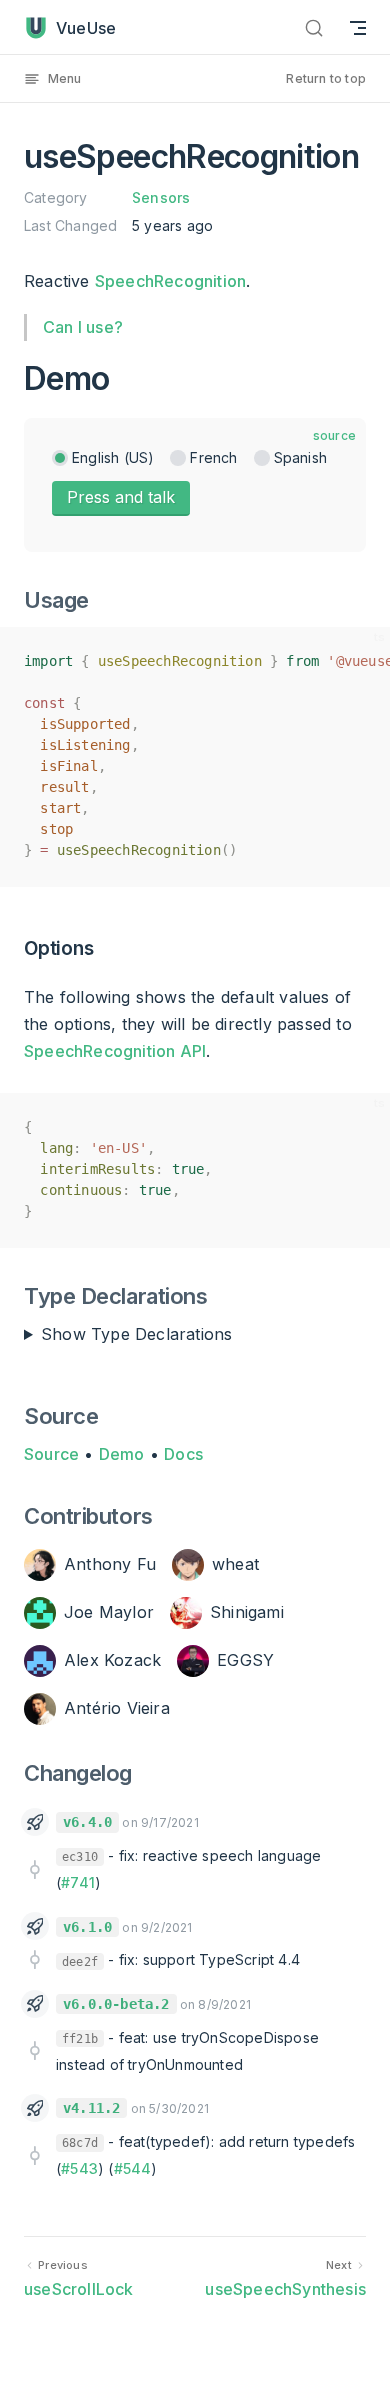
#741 (78, 1882)
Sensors (161, 197)
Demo (122, 1454)
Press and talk (121, 497)
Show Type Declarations (136, 1334)
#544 (133, 2168)
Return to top (326, 78)
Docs (183, 1454)
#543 (79, 2168)
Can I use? (83, 327)
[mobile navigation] (358, 27)
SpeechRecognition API (115, 1051)
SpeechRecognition (170, 281)
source (334, 435)
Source (51, 1454)
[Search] (314, 27)
